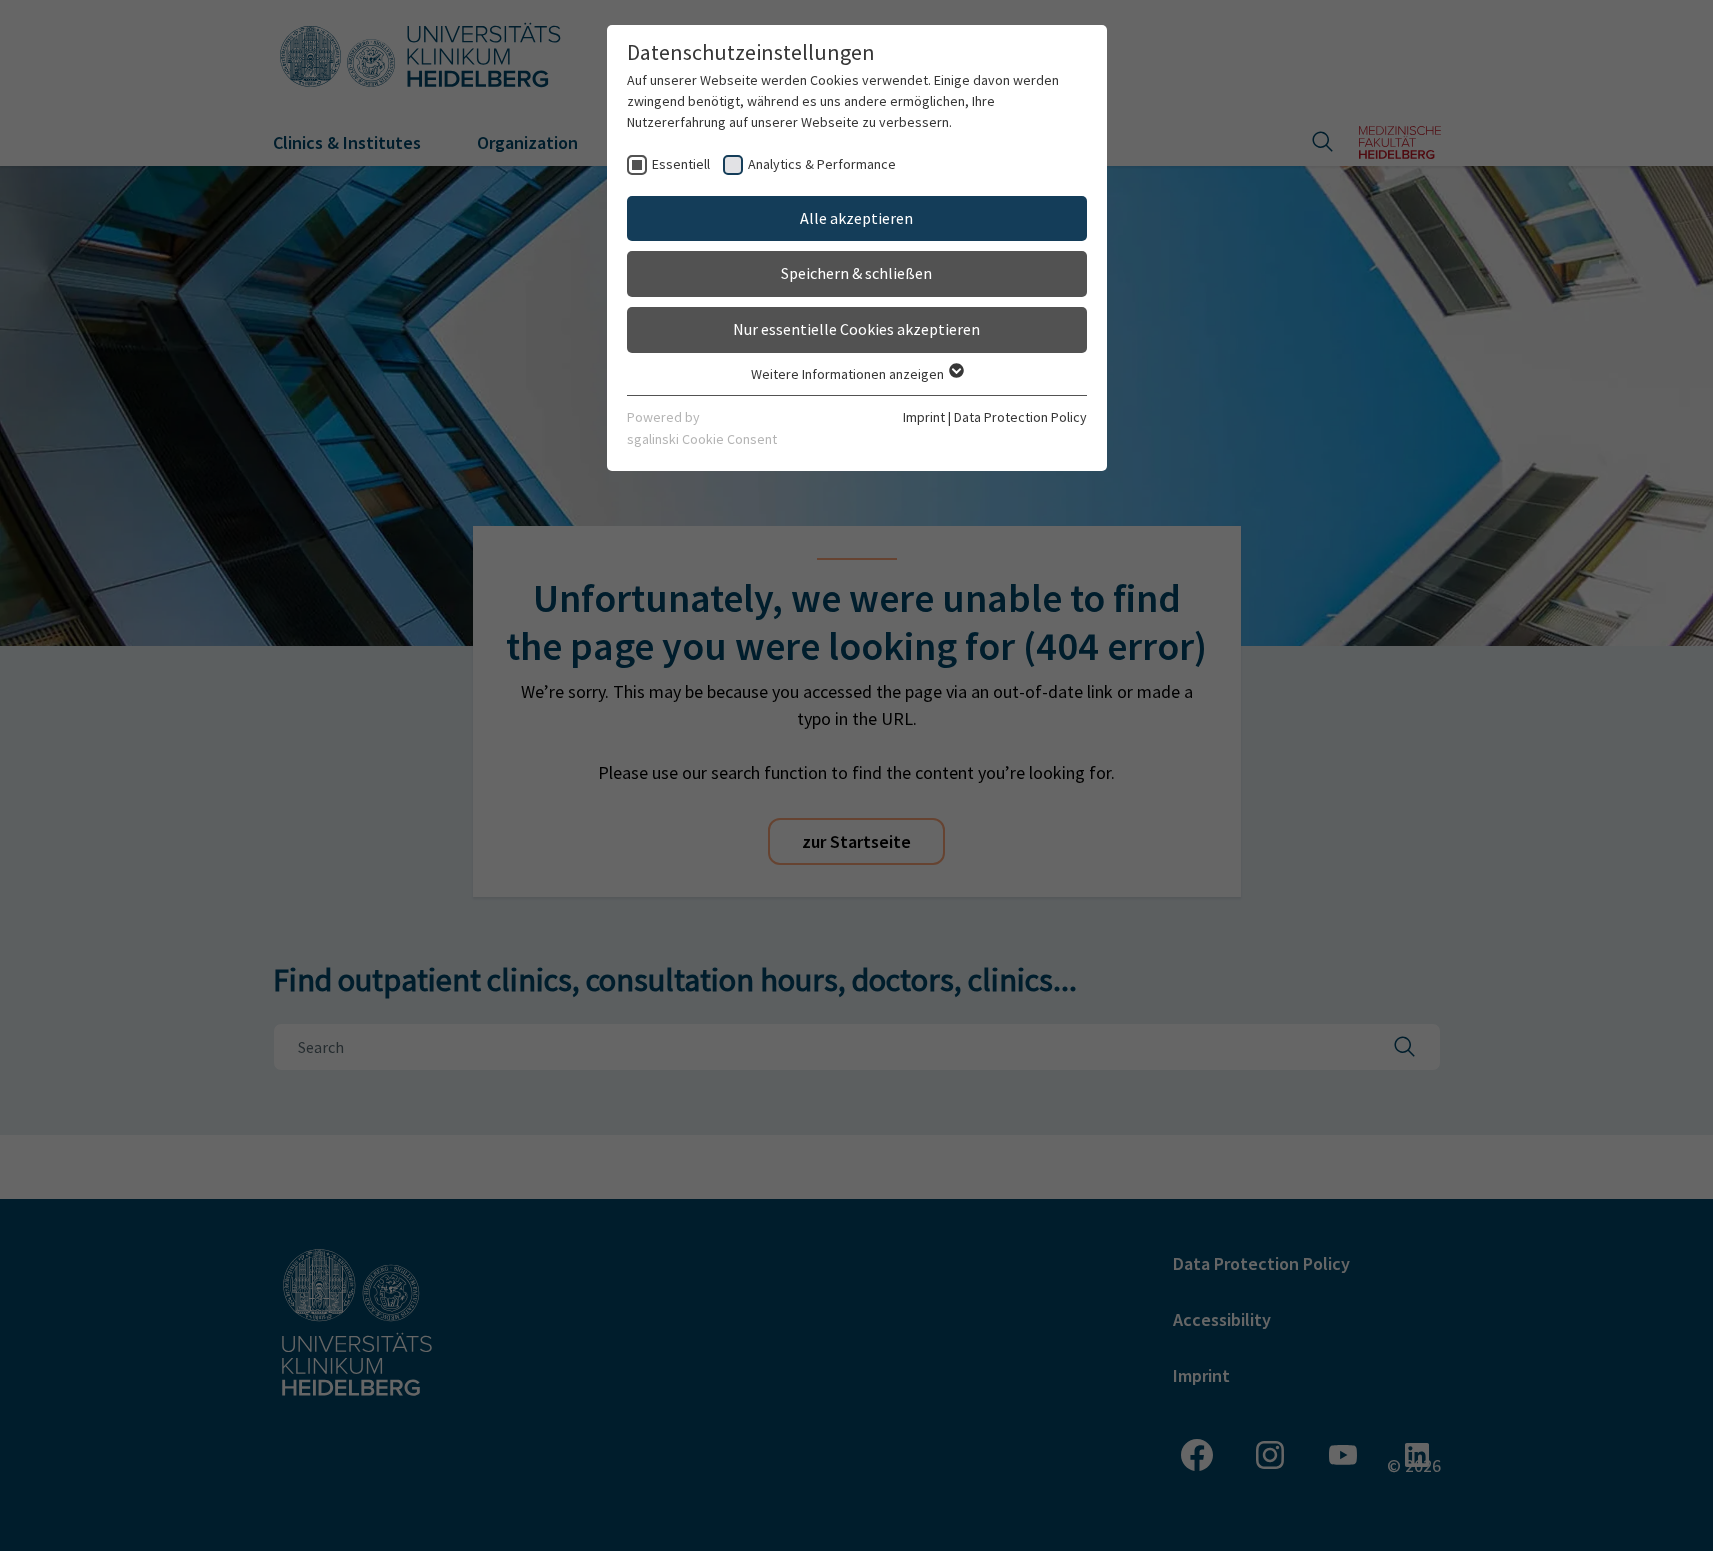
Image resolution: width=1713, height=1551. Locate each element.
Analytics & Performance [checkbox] (822, 164)
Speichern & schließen (856, 273)
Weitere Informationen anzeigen (849, 374)
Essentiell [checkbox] (681, 164)
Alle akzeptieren (856, 218)
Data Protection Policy (1020, 417)
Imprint (924, 417)
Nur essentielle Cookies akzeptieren (856, 329)
